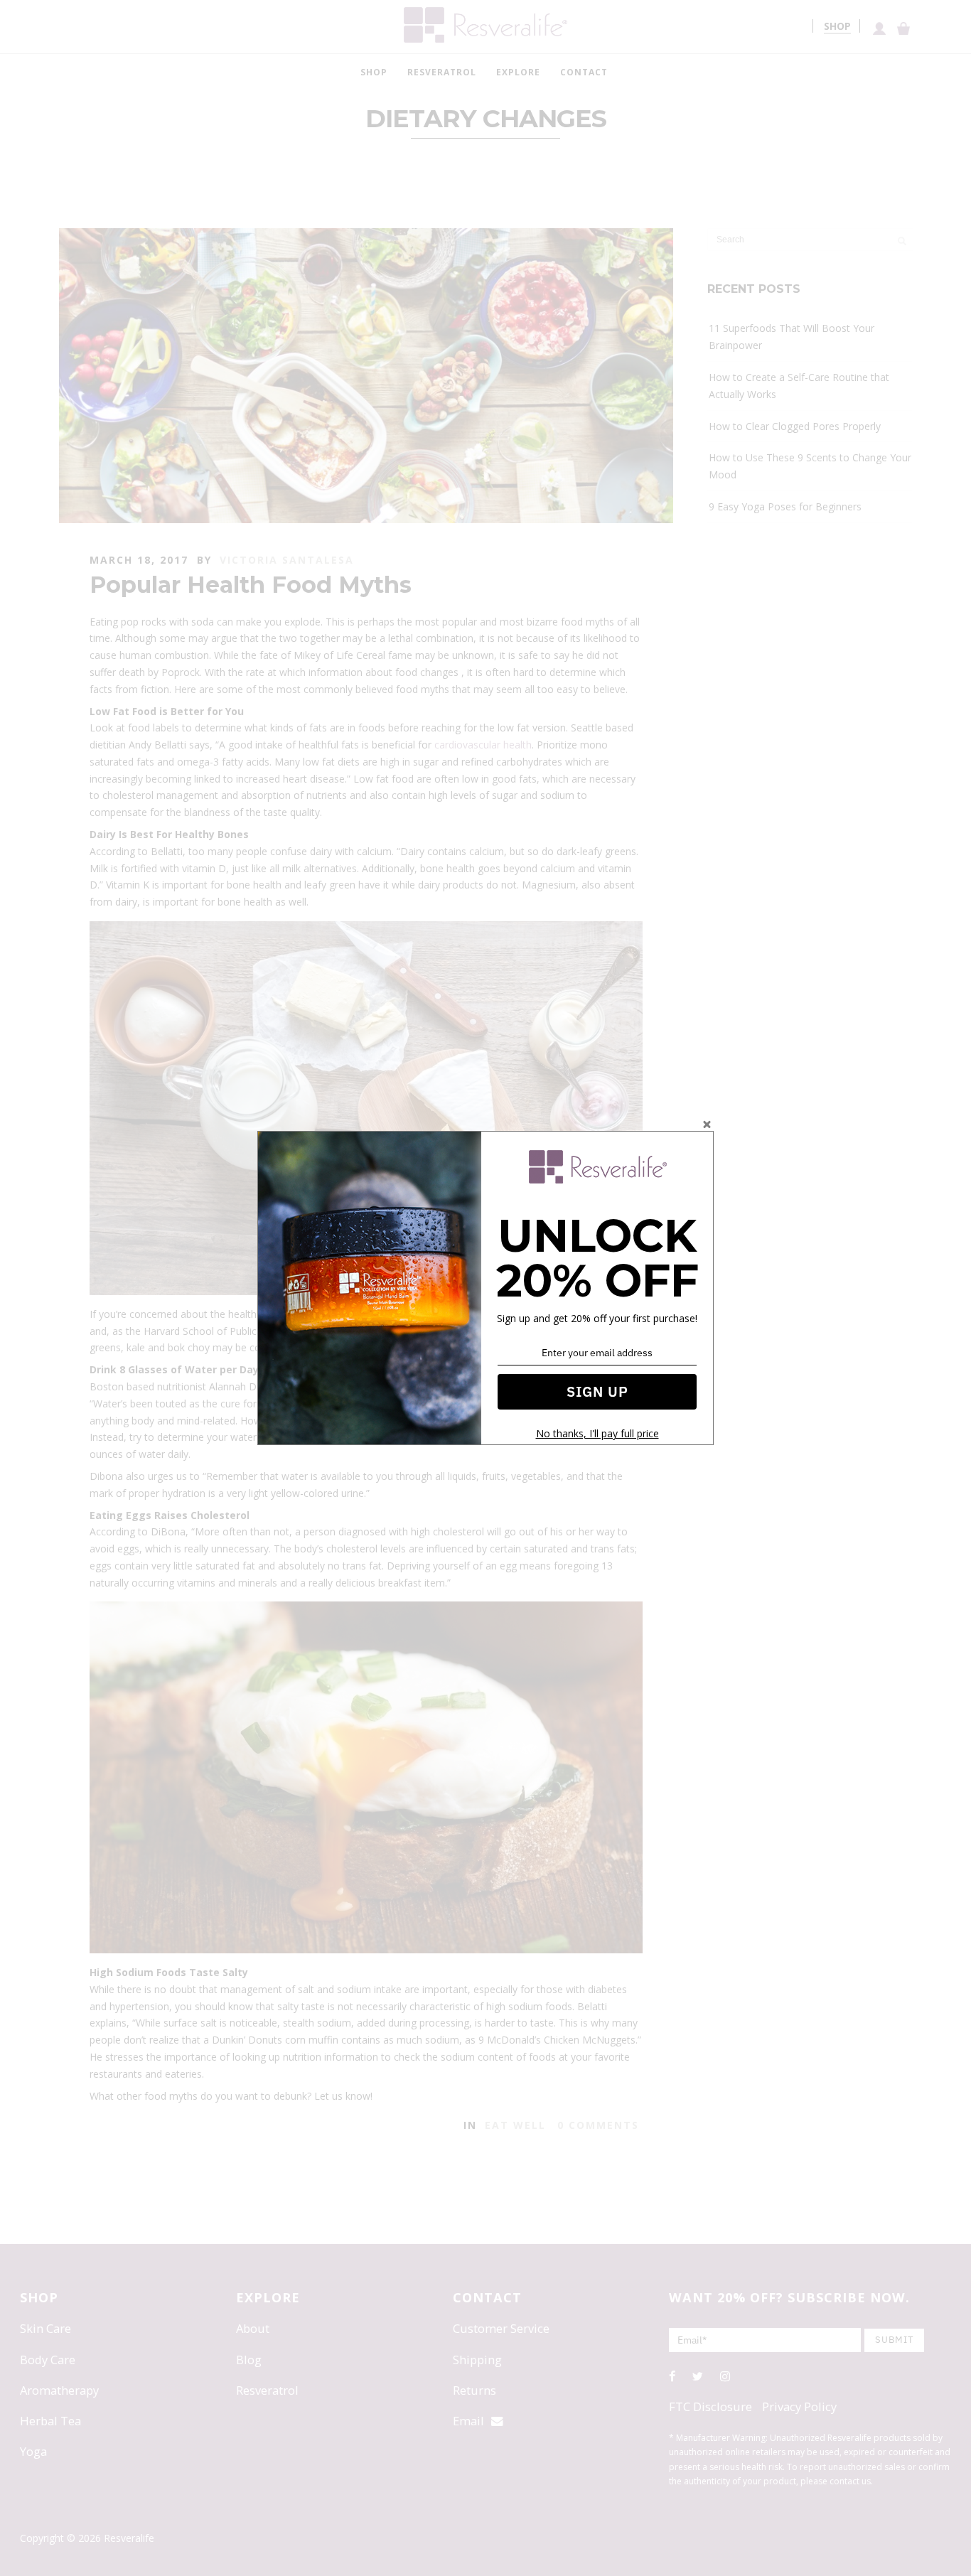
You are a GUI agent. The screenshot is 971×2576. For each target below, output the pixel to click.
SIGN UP (597, 1391)
